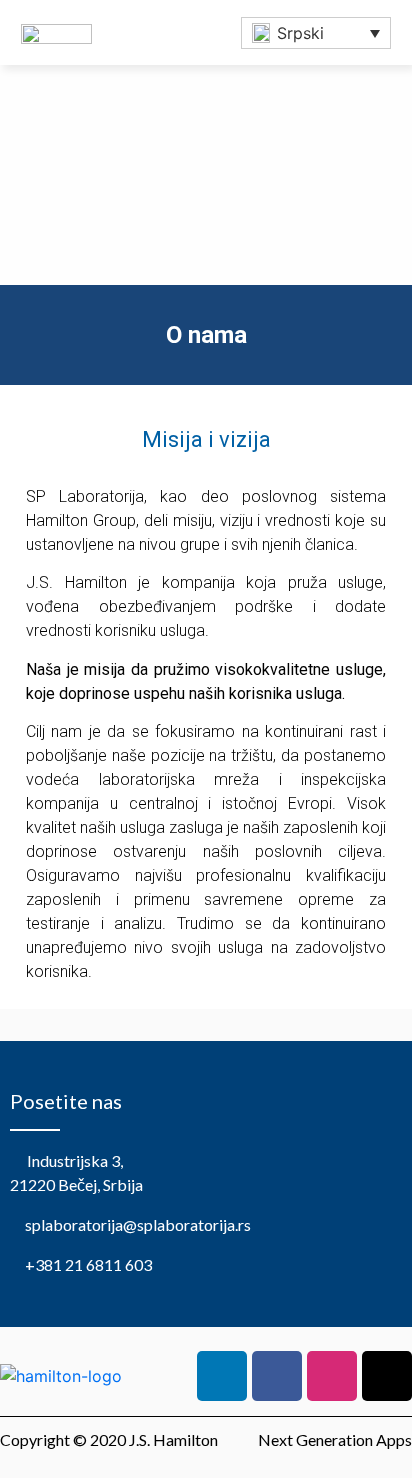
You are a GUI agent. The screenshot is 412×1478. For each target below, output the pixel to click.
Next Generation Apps (335, 1439)
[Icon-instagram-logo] (332, 1376)
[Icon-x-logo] (387, 1376)
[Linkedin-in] (222, 1376)
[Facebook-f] (277, 1376)
